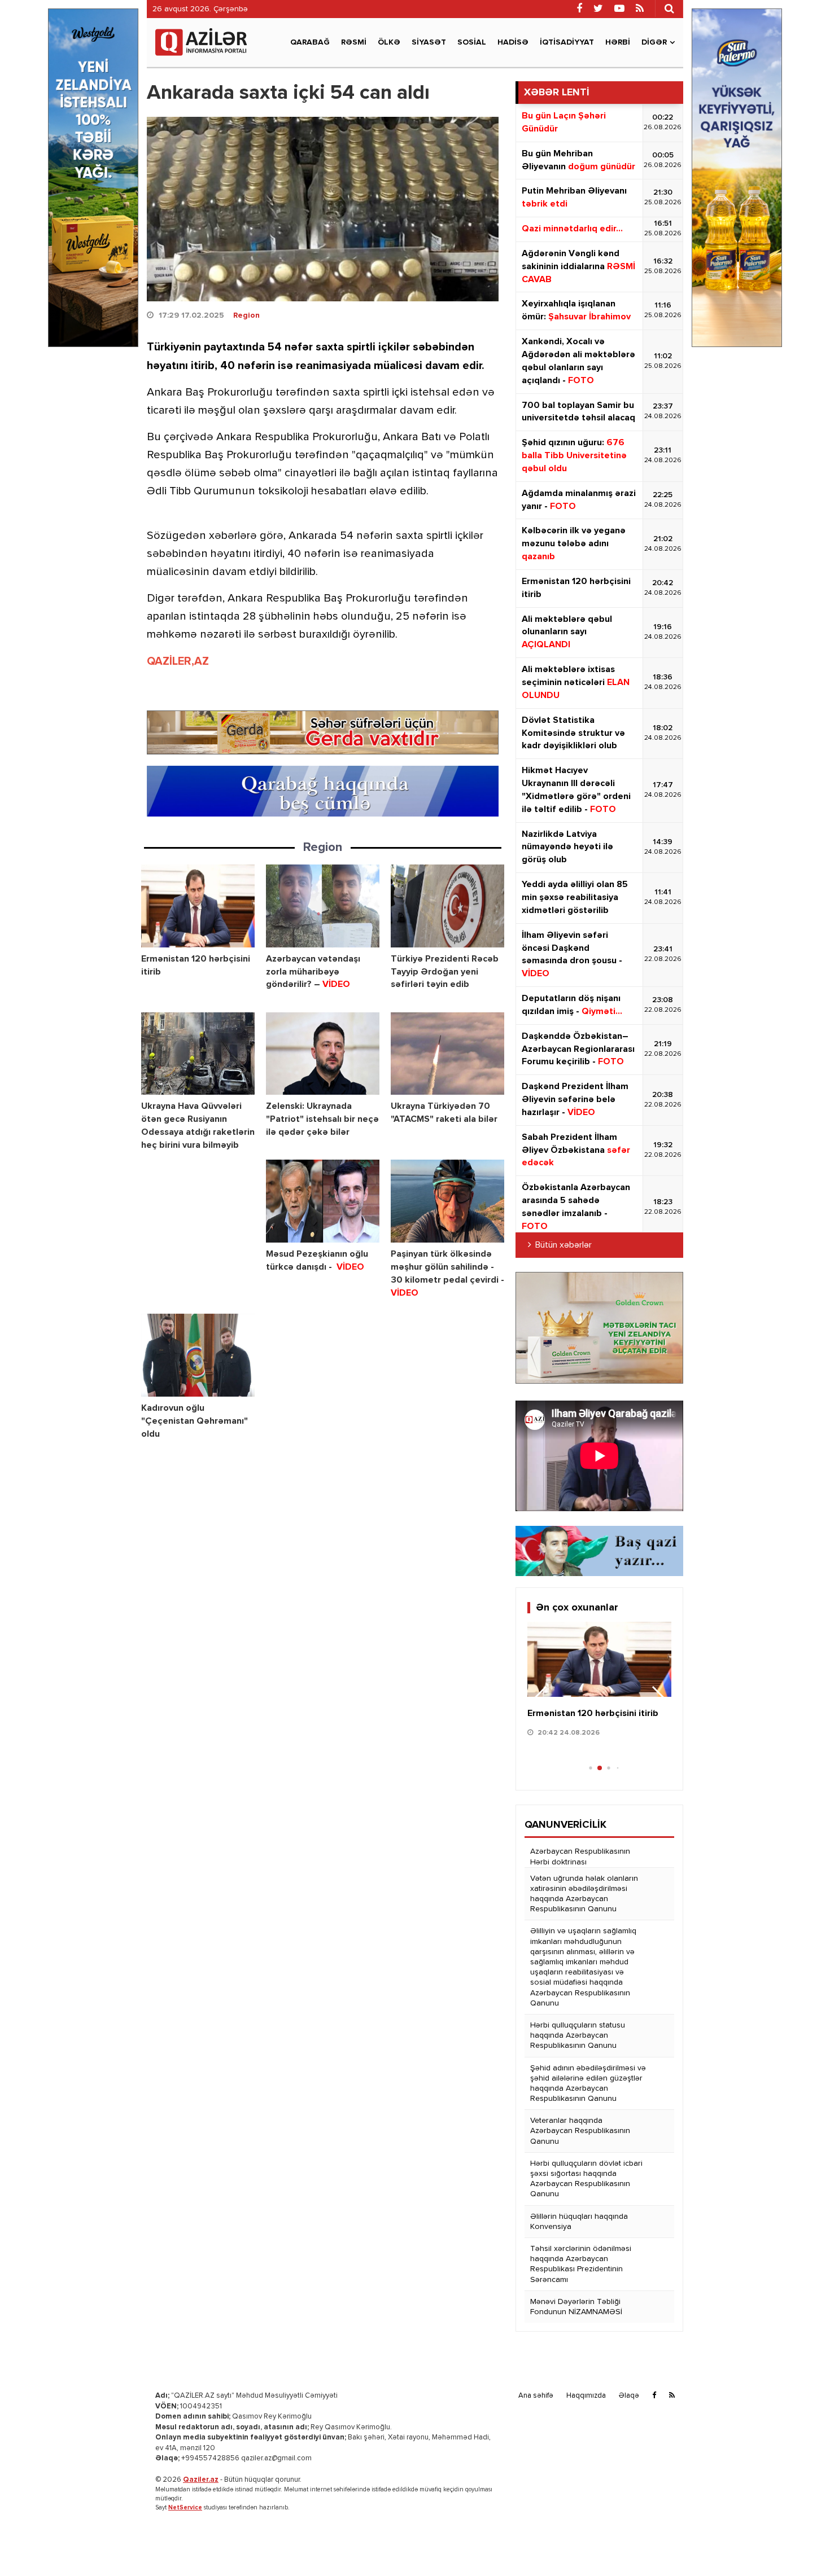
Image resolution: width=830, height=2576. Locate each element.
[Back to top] (798, 2544)
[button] (658, 1699)
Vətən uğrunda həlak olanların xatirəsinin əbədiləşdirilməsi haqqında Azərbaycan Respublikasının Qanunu (584, 1894)
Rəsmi (354, 42)
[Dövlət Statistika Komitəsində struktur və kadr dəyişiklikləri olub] (599, 1660)
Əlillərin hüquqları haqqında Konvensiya (579, 2222)
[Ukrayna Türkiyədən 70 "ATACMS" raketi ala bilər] (447, 1054)
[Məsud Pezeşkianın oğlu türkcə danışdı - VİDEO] (323, 1201)
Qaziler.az (201, 2480)
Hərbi (618, 42)
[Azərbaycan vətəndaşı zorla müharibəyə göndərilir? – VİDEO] (323, 906)
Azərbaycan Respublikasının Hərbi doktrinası (580, 1857)
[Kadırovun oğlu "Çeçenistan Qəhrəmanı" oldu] (198, 1355)
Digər (654, 42)
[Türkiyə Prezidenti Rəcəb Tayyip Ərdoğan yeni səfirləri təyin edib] (447, 906)
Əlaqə (629, 2396)
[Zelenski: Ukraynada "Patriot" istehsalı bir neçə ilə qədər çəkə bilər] (323, 1054)
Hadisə (513, 42)
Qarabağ (310, 42)
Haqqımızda (586, 2396)
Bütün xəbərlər (563, 1245)
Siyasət (429, 42)
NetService (185, 2507)
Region (246, 315)
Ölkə (389, 42)
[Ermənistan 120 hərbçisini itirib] (198, 906)
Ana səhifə (536, 2396)
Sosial (472, 42)
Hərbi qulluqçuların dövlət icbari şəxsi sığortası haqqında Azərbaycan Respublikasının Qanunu (586, 2179)
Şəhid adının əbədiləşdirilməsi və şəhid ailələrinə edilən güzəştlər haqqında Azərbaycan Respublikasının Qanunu (588, 2084)
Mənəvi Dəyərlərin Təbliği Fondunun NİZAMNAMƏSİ (576, 2307)
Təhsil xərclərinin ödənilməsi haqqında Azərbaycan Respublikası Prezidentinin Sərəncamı (581, 2264)
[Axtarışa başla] (669, 8)
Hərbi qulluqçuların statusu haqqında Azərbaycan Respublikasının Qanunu (578, 2035)
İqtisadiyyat (567, 42)
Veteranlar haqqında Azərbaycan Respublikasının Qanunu (580, 2131)
